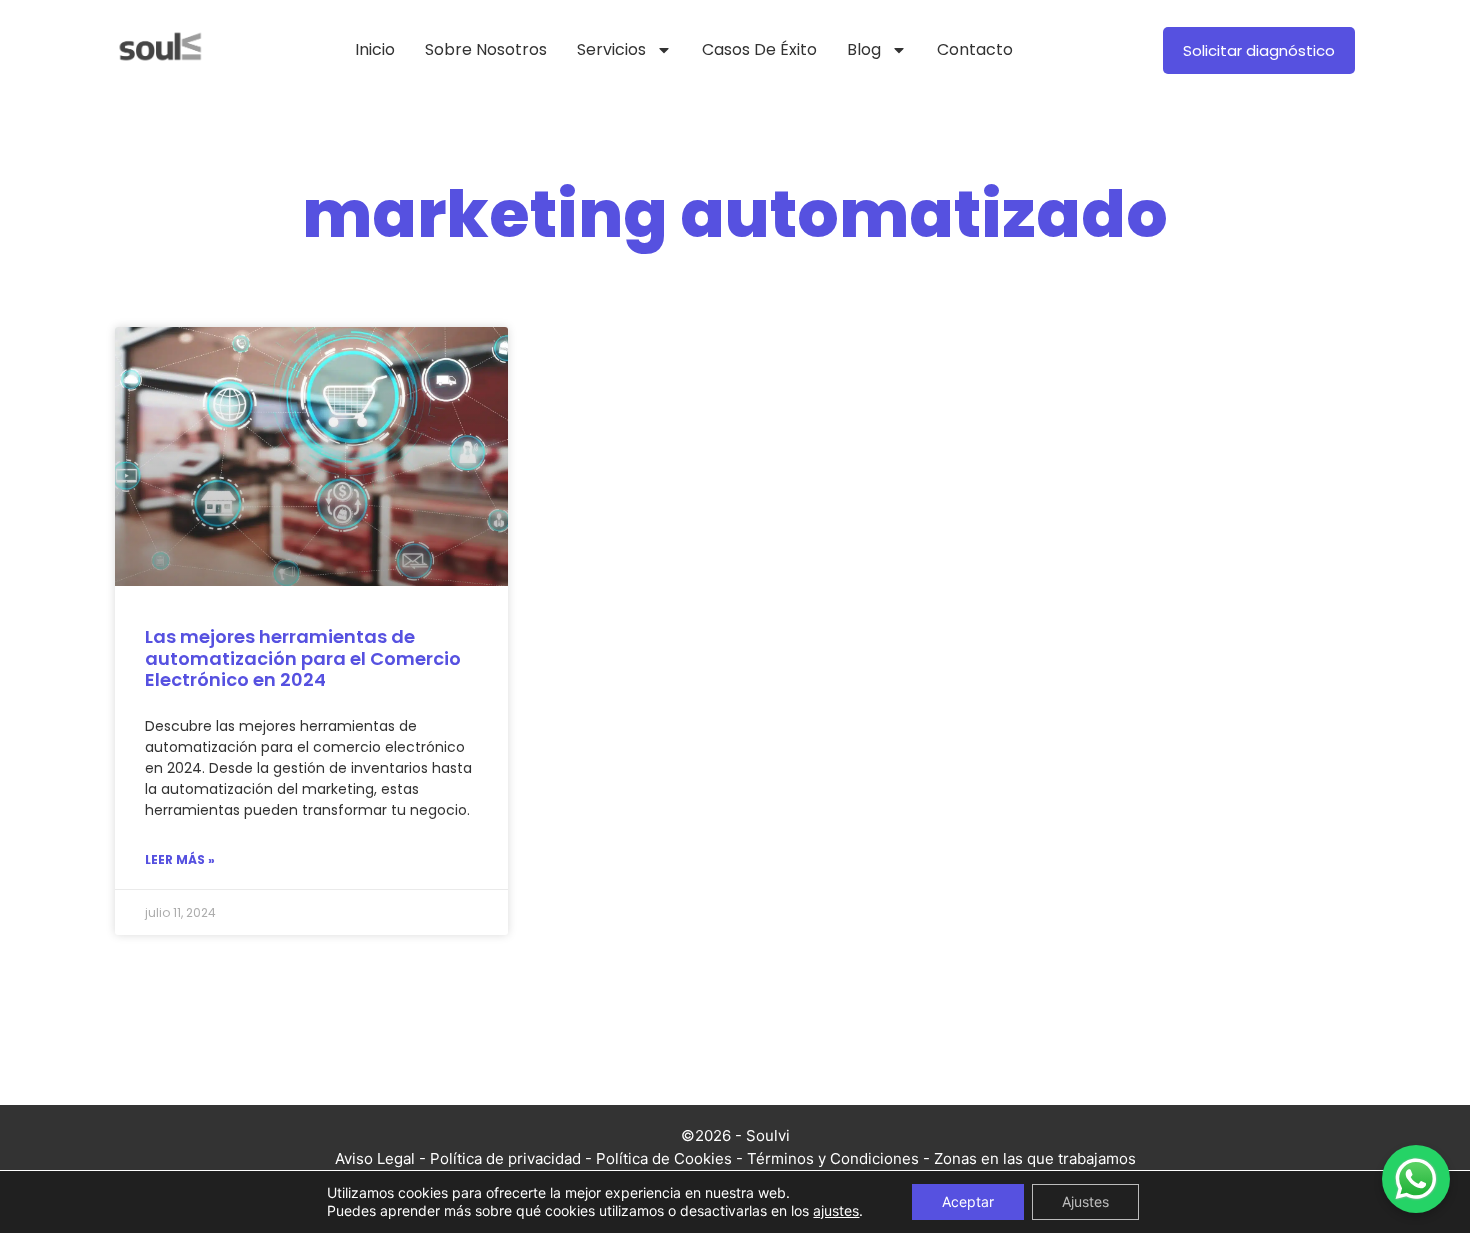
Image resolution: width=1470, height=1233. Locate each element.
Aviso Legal (375, 1158)
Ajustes (1085, 1201)
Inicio (375, 49)
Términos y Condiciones (833, 1158)
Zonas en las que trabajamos (1035, 1158)
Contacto (975, 49)
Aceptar (968, 1201)
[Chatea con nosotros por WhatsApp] (1416, 1179)
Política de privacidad (505, 1158)
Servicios (611, 49)
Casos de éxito (759, 49)
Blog (864, 49)
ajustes (836, 1210)
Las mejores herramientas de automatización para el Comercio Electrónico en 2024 (303, 658)
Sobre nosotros (486, 49)
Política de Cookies (664, 1158)
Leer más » (180, 859)
